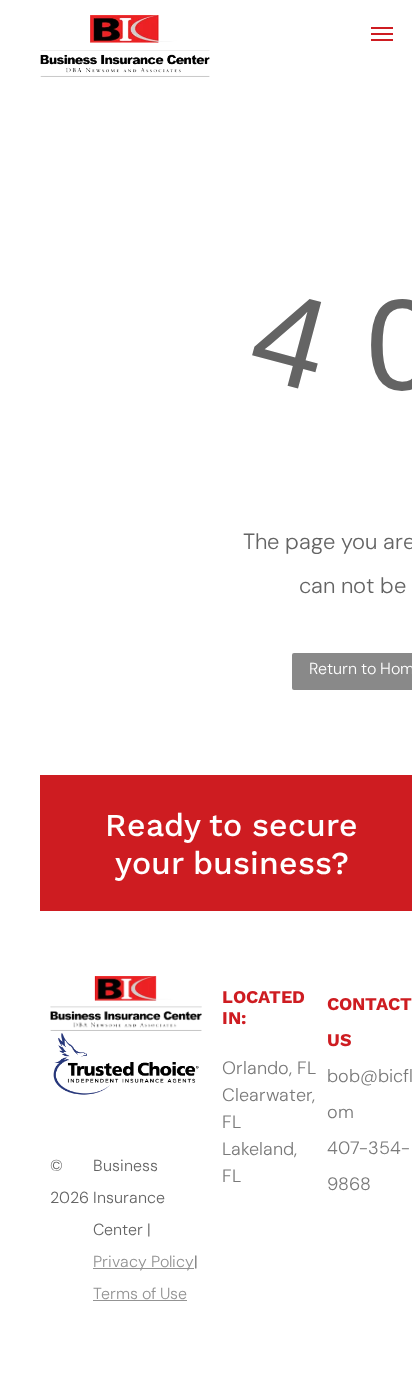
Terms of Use (140, 1293)
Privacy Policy (143, 1261)
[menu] (382, 34)
